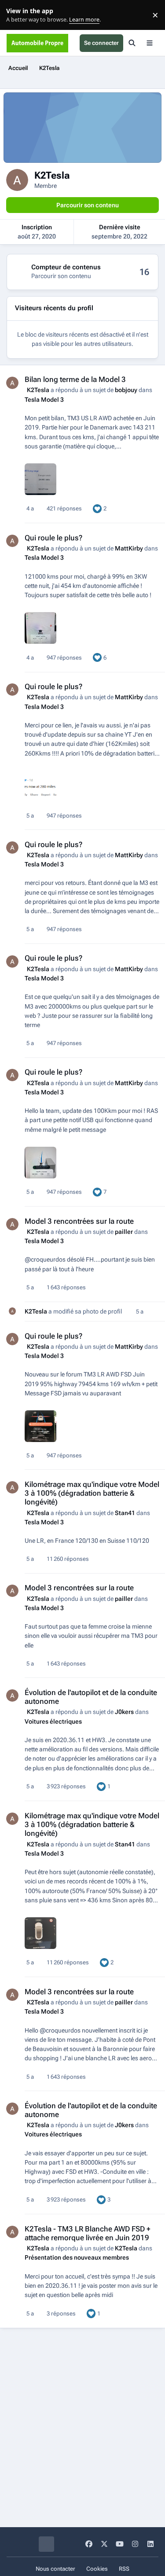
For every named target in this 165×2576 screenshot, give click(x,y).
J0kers (124, 1712)
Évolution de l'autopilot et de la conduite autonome (91, 1697)
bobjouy (126, 390)
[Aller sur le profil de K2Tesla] (12, 383)
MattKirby (129, 548)
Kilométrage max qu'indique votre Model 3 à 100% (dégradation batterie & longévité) (92, 1493)
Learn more (17, 15)
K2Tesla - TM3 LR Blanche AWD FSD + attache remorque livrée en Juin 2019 (88, 2233)
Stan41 (125, 1513)
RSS (124, 2569)
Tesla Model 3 (44, 400)
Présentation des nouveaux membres (77, 2257)
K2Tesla (38, 390)
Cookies (97, 2569)
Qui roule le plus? (53, 538)
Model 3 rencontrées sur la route (79, 1221)
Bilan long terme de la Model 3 (75, 379)
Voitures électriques (53, 1721)
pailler (124, 1232)
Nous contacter (55, 2569)
